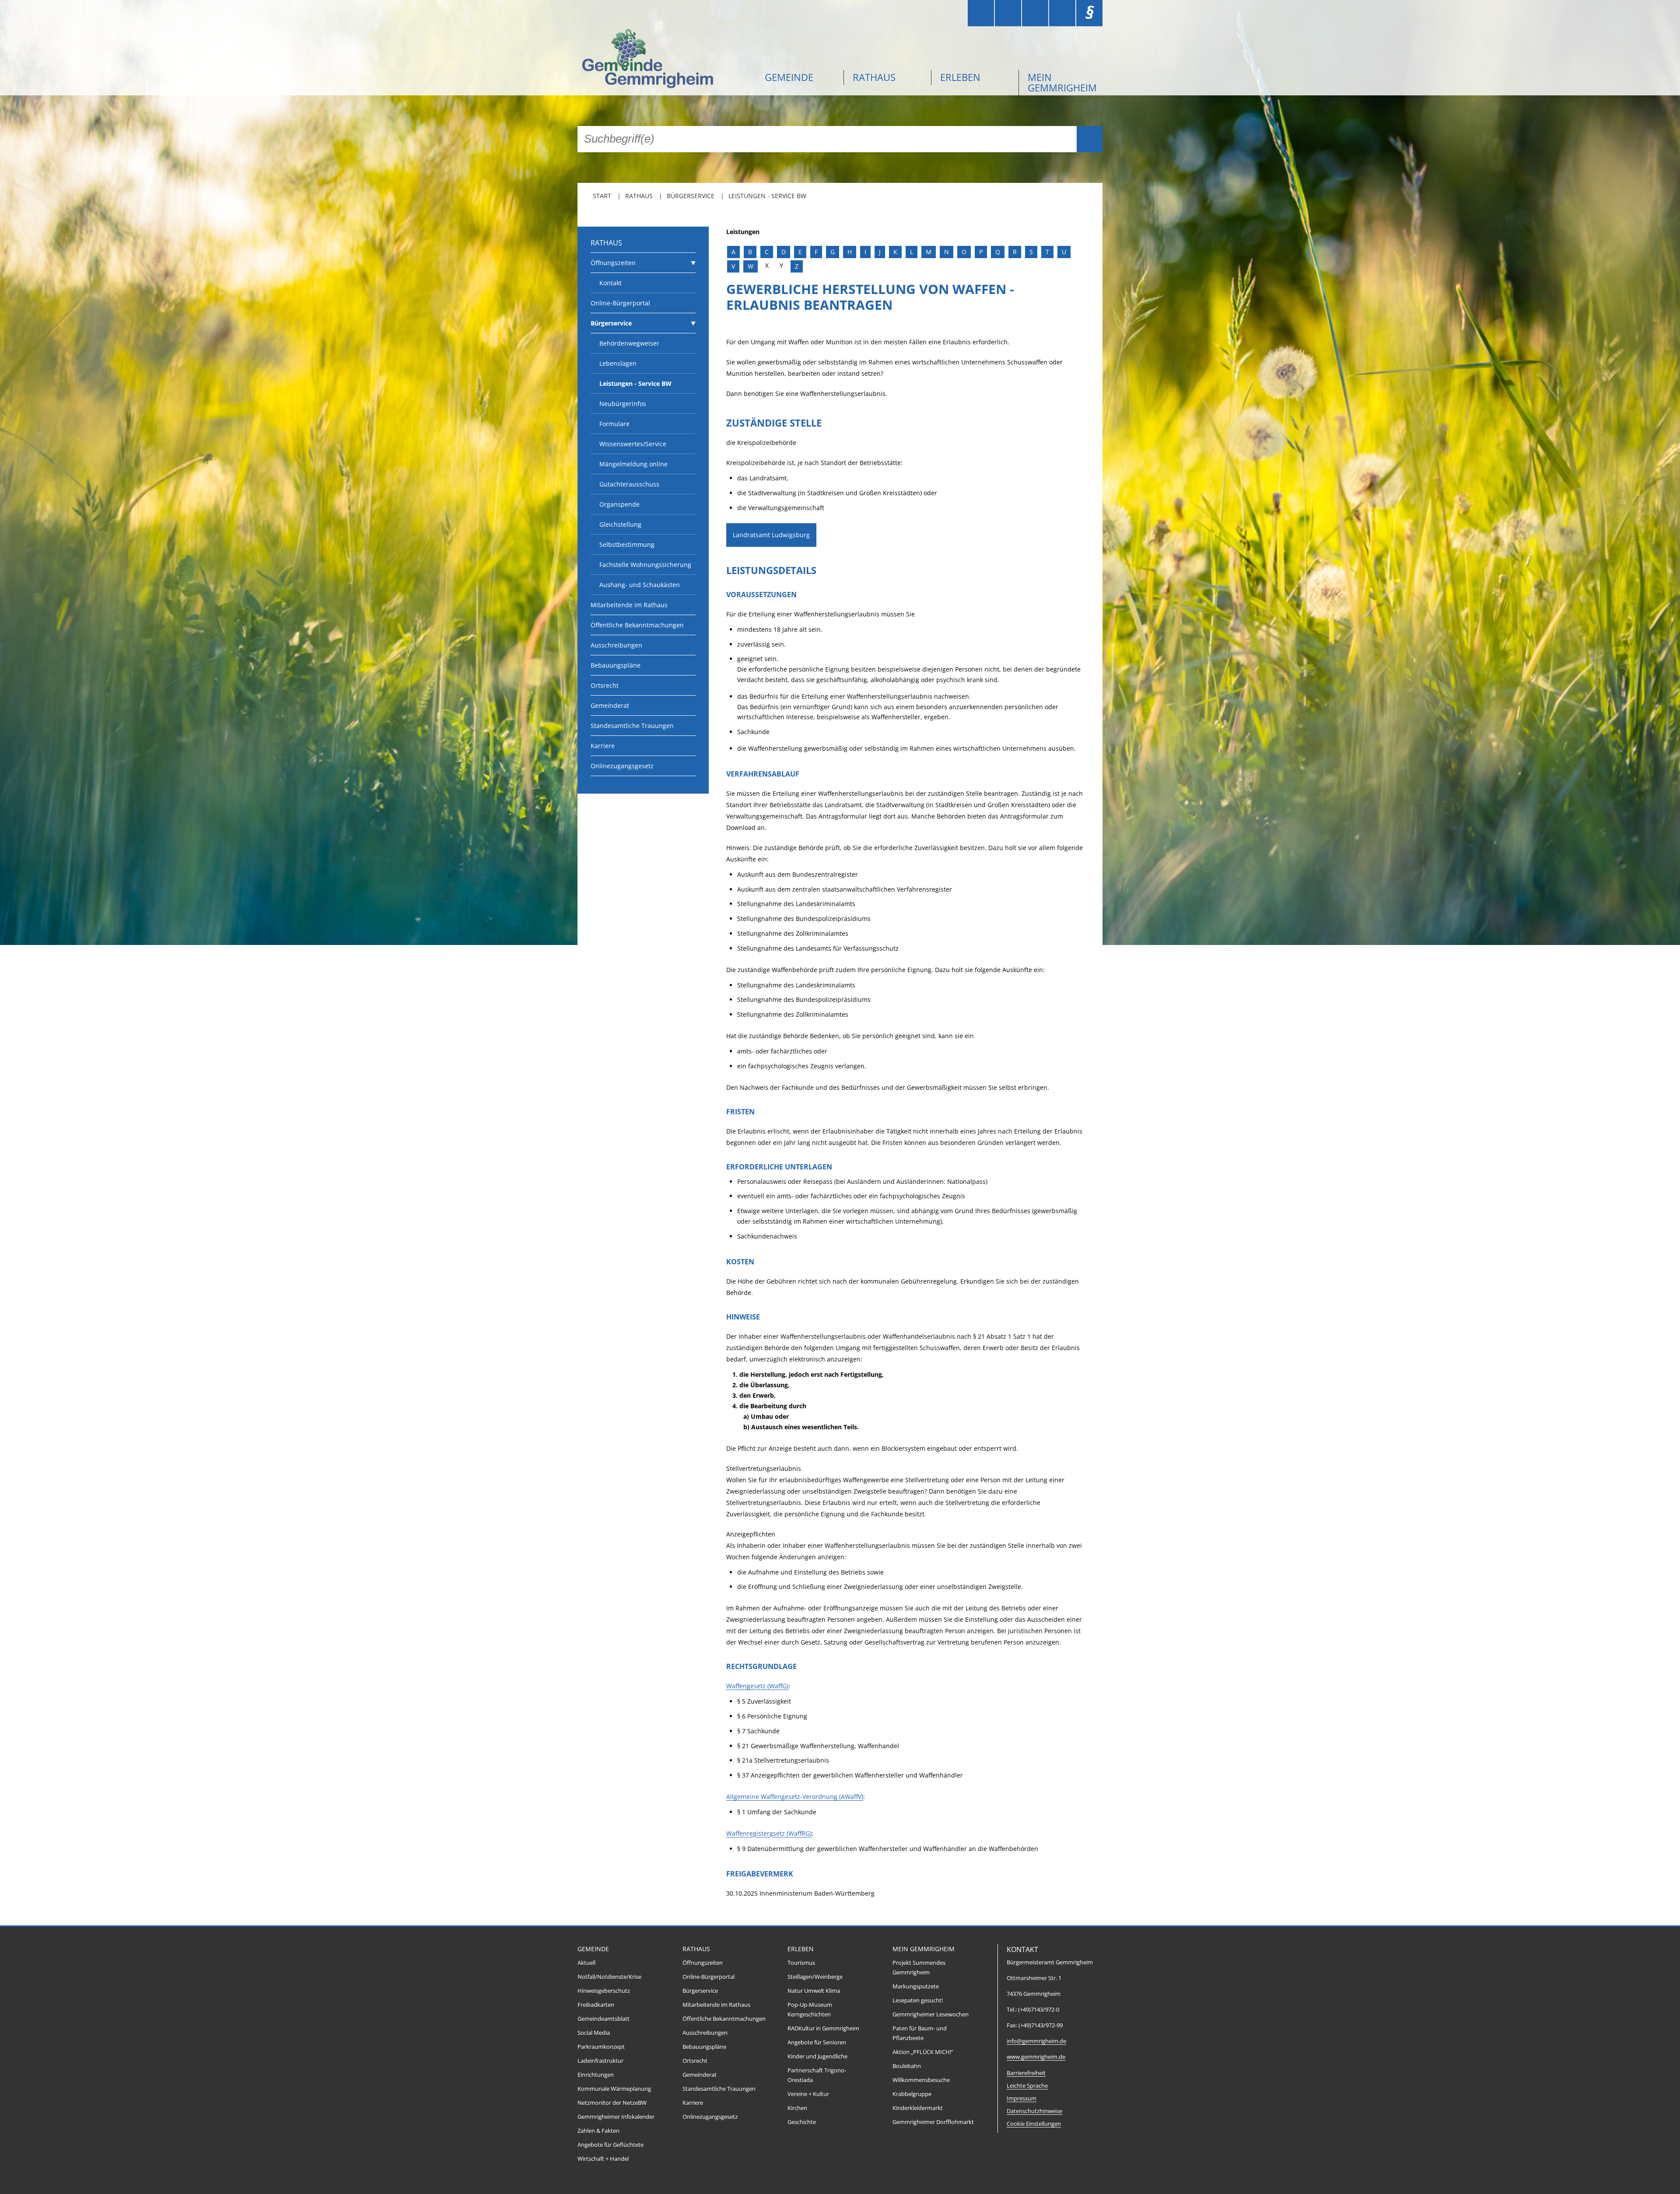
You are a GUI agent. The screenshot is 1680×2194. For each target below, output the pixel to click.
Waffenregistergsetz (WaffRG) (769, 1833)
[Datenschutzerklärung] (1062, 13)
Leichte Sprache (1027, 2086)
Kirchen (797, 2108)
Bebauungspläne (616, 665)
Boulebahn (907, 2066)
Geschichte (802, 2122)
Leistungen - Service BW (767, 196)
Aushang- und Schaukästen (640, 585)
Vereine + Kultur (808, 2094)
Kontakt (611, 283)
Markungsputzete (916, 1986)
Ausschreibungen (616, 645)
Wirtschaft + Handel (603, 2159)
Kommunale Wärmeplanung (614, 2089)
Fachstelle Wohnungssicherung (645, 565)
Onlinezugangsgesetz (622, 766)
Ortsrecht (605, 685)
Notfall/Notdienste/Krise (609, 1977)
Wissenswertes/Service (633, 444)
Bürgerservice (691, 196)
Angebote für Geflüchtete (611, 2145)
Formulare (614, 424)
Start (602, 196)
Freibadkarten (596, 2005)
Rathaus (874, 77)
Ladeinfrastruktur (600, 2061)
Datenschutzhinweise (1034, 2111)
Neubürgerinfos (623, 404)
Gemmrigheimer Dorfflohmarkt (933, 2122)
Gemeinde (789, 77)
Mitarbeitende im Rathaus (629, 605)
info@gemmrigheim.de (1036, 2041)
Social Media (594, 2033)
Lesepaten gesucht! (918, 2000)
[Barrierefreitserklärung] (1008, 13)
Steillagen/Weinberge (815, 1977)
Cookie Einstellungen (1034, 2124)
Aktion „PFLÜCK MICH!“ (923, 2052)
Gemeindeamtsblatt (604, 2019)
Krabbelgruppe (912, 2094)
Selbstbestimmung (627, 544)
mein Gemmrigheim (1062, 82)
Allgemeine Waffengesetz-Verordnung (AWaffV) (795, 1797)
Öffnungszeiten (613, 263)
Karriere (603, 746)
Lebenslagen (618, 363)
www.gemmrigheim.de (1036, 2057)
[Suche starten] (1090, 139)
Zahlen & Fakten (598, 2131)
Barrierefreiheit (1026, 2073)
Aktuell (586, 1963)
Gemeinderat (610, 705)
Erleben (960, 77)
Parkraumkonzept (601, 2047)
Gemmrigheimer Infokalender (616, 2117)
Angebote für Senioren (817, 2042)
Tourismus (801, 1963)
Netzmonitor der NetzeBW (612, 2103)
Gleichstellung (620, 524)
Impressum (1022, 2098)
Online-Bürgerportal (620, 303)
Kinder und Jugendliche (817, 2056)
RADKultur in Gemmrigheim (823, 2028)
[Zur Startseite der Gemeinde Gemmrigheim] (665, 60)
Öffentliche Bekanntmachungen (637, 625)
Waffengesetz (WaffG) (757, 1686)
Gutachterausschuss (629, 484)
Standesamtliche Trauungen (632, 726)
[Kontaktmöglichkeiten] (1035, 13)
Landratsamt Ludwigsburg (771, 535)
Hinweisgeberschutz (604, 1991)
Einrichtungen (596, 2075)
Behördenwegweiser (629, 343)
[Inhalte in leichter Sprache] (981, 13)
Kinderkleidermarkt (918, 2108)
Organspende (619, 504)
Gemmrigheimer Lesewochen (931, 2014)
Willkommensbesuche (921, 2080)
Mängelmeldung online (633, 464)
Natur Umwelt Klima (814, 1991)
